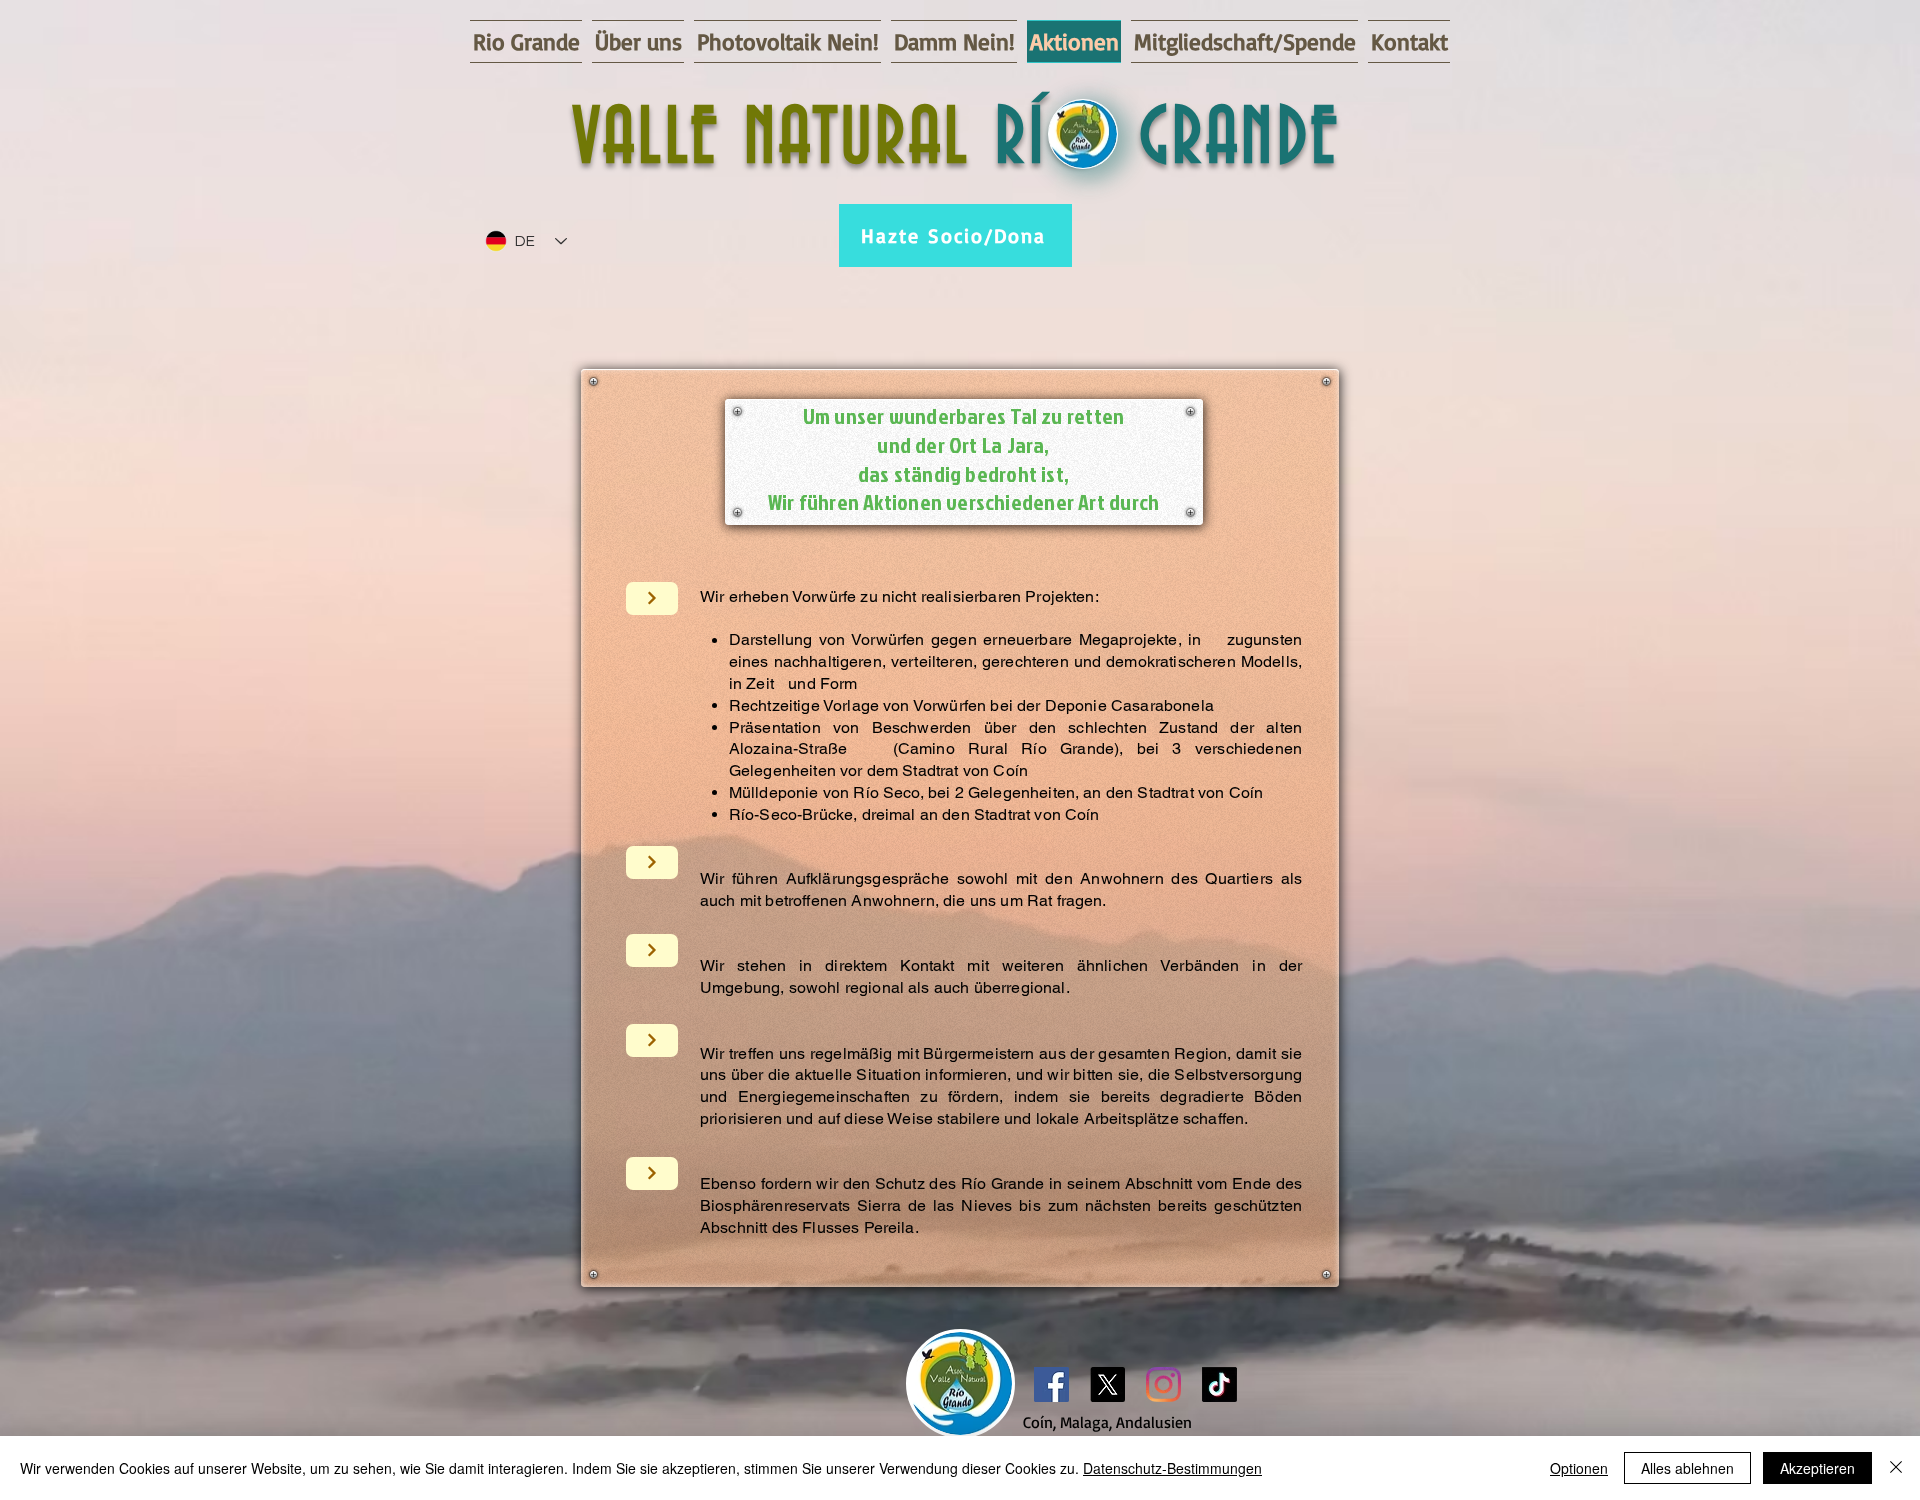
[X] (1107, 1384)
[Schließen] (1896, 1468)
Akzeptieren (1817, 1468)
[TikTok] (1219, 1384)
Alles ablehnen (1687, 1468)
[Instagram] (1163, 1384)
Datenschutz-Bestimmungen (1172, 1468)
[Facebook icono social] (1051, 1384)
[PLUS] (652, 598)
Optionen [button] (1579, 1468)
